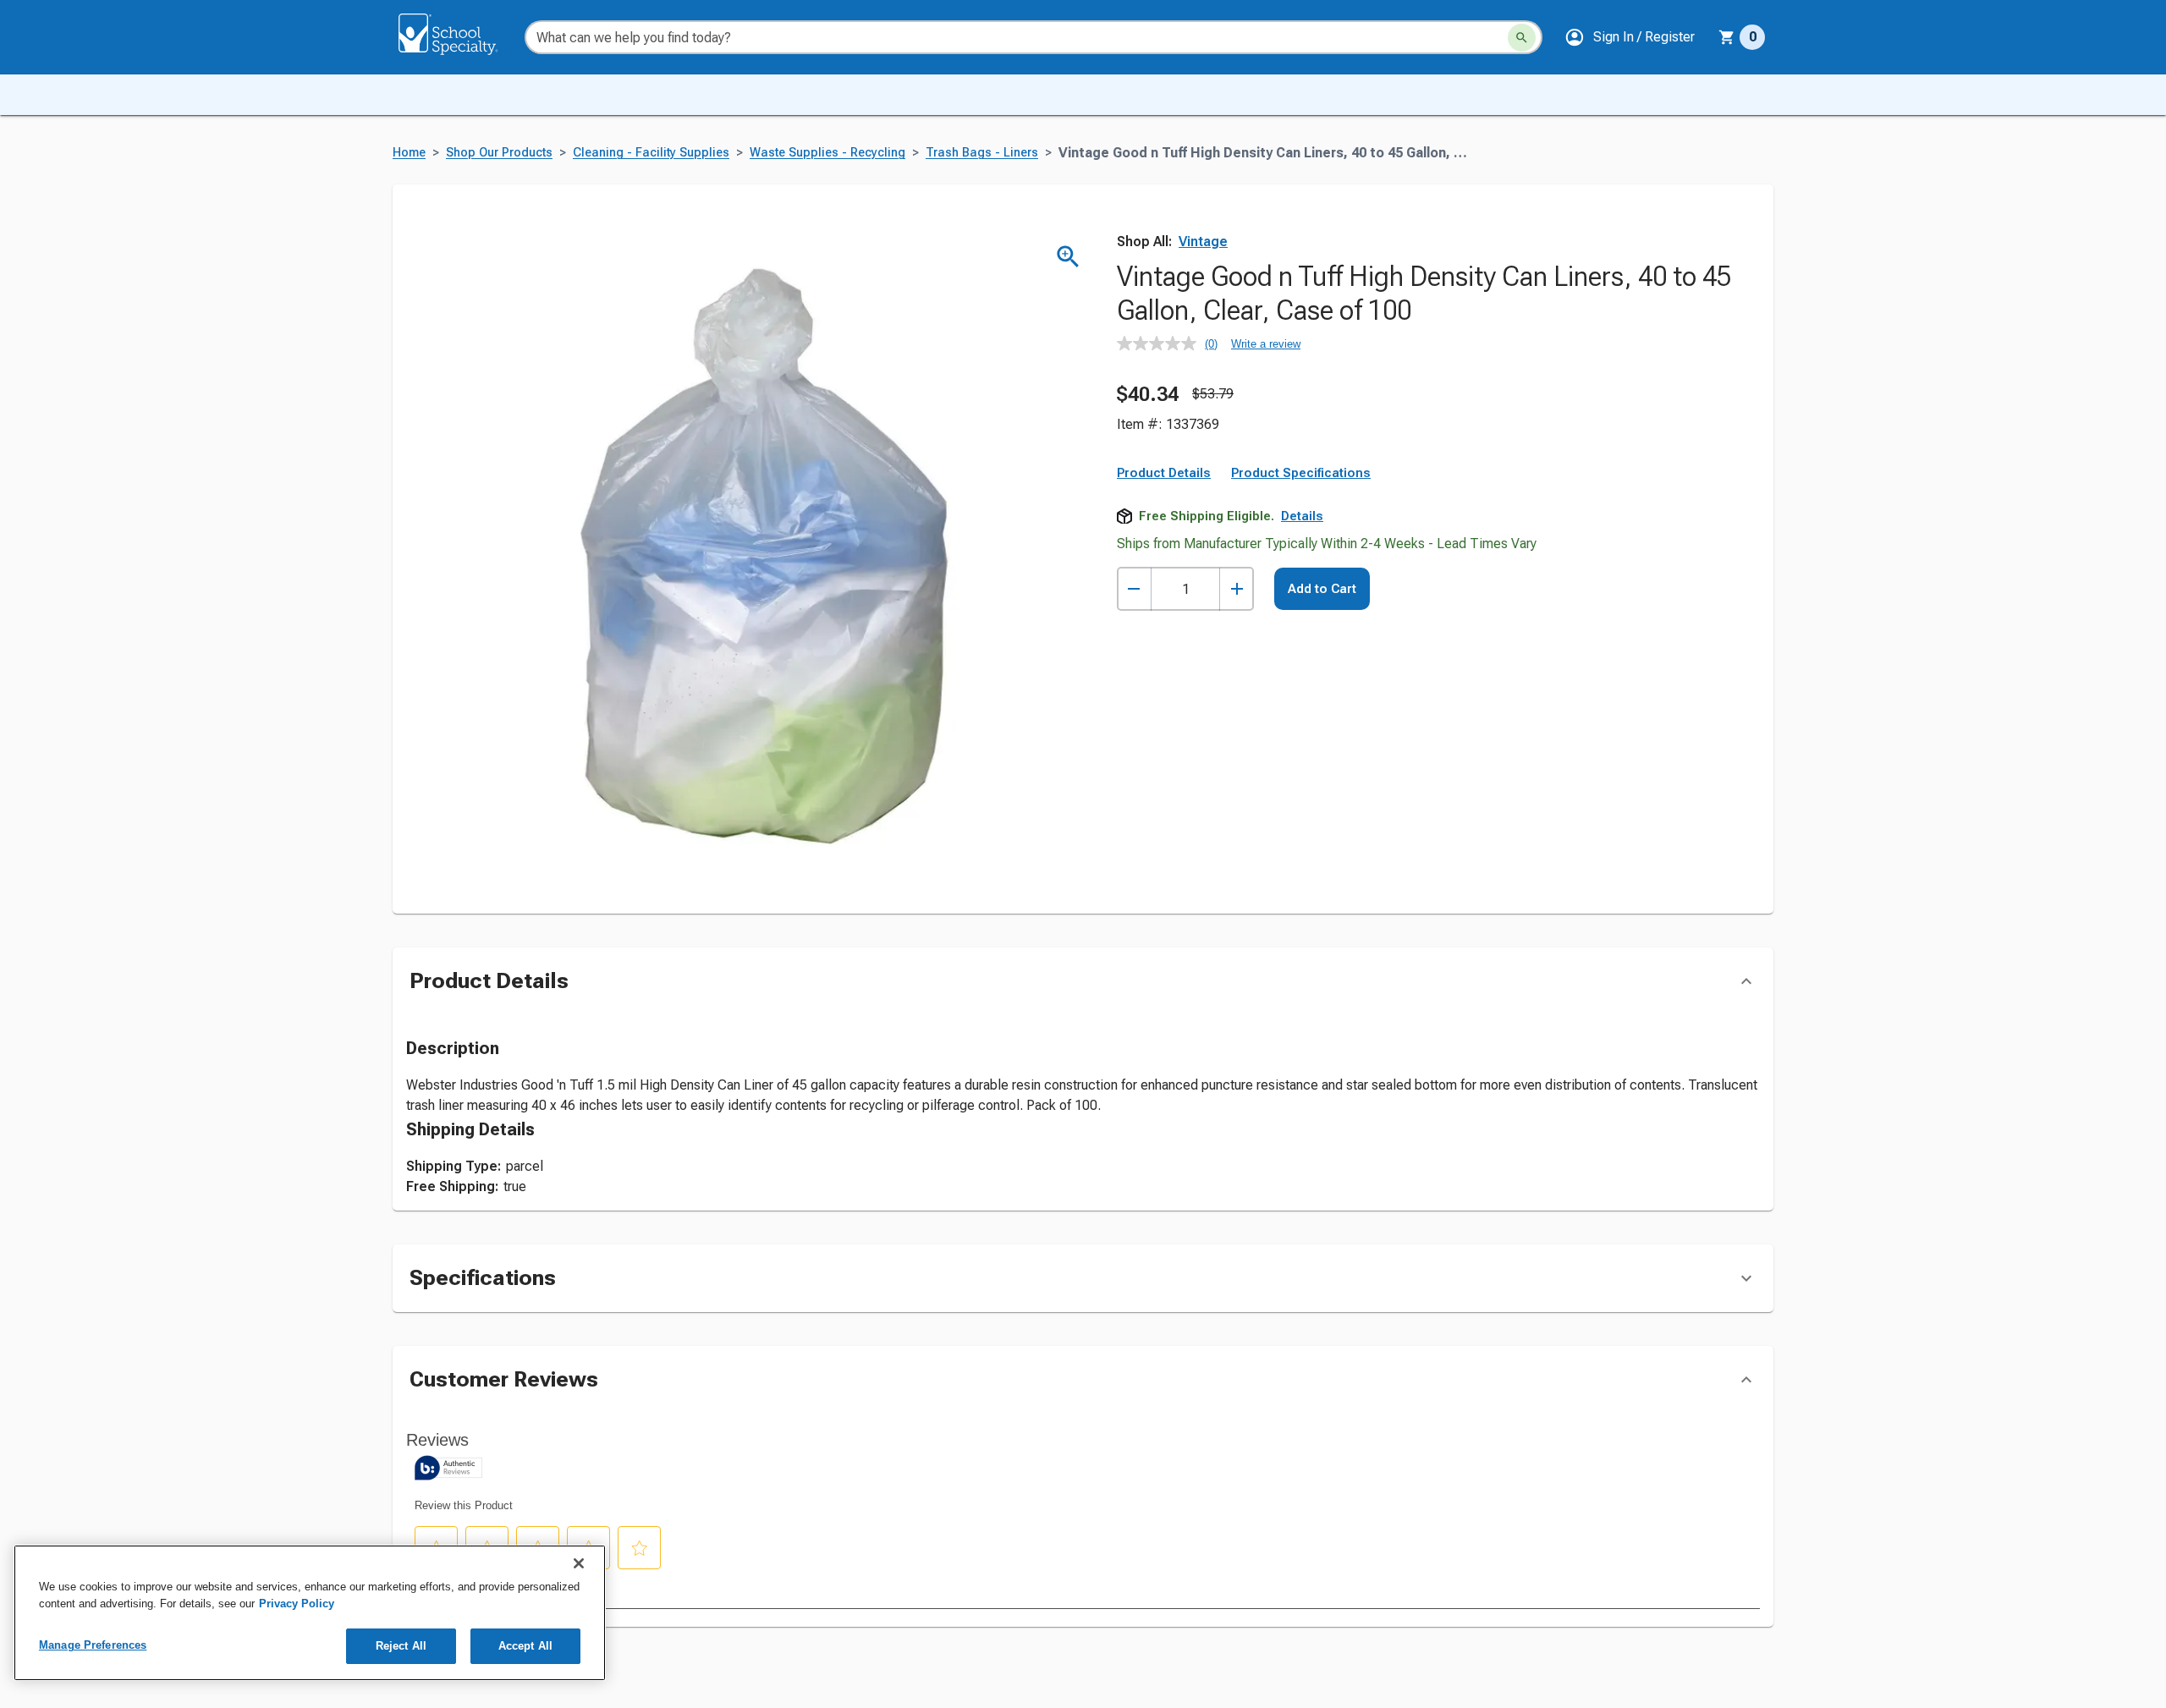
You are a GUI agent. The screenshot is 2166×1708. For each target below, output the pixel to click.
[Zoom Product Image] (1068, 257)
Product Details (1164, 473)
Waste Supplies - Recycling (827, 153)
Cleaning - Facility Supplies (651, 153)
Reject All (401, 1646)
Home (409, 153)
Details (1302, 516)
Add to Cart (1322, 589)
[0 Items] (1727, 37)
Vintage (1203, 242)
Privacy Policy (297, 1604)
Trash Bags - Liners (982, 153)
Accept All (525, 1646)
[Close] (579, 1563)
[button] (1630, 37)
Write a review (1266, 344)
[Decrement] (1134, 589)
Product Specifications (1301, 473)
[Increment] (1237, 589)
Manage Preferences (93, 1645)
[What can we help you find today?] (1522, 38)
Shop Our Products (499, 153)
